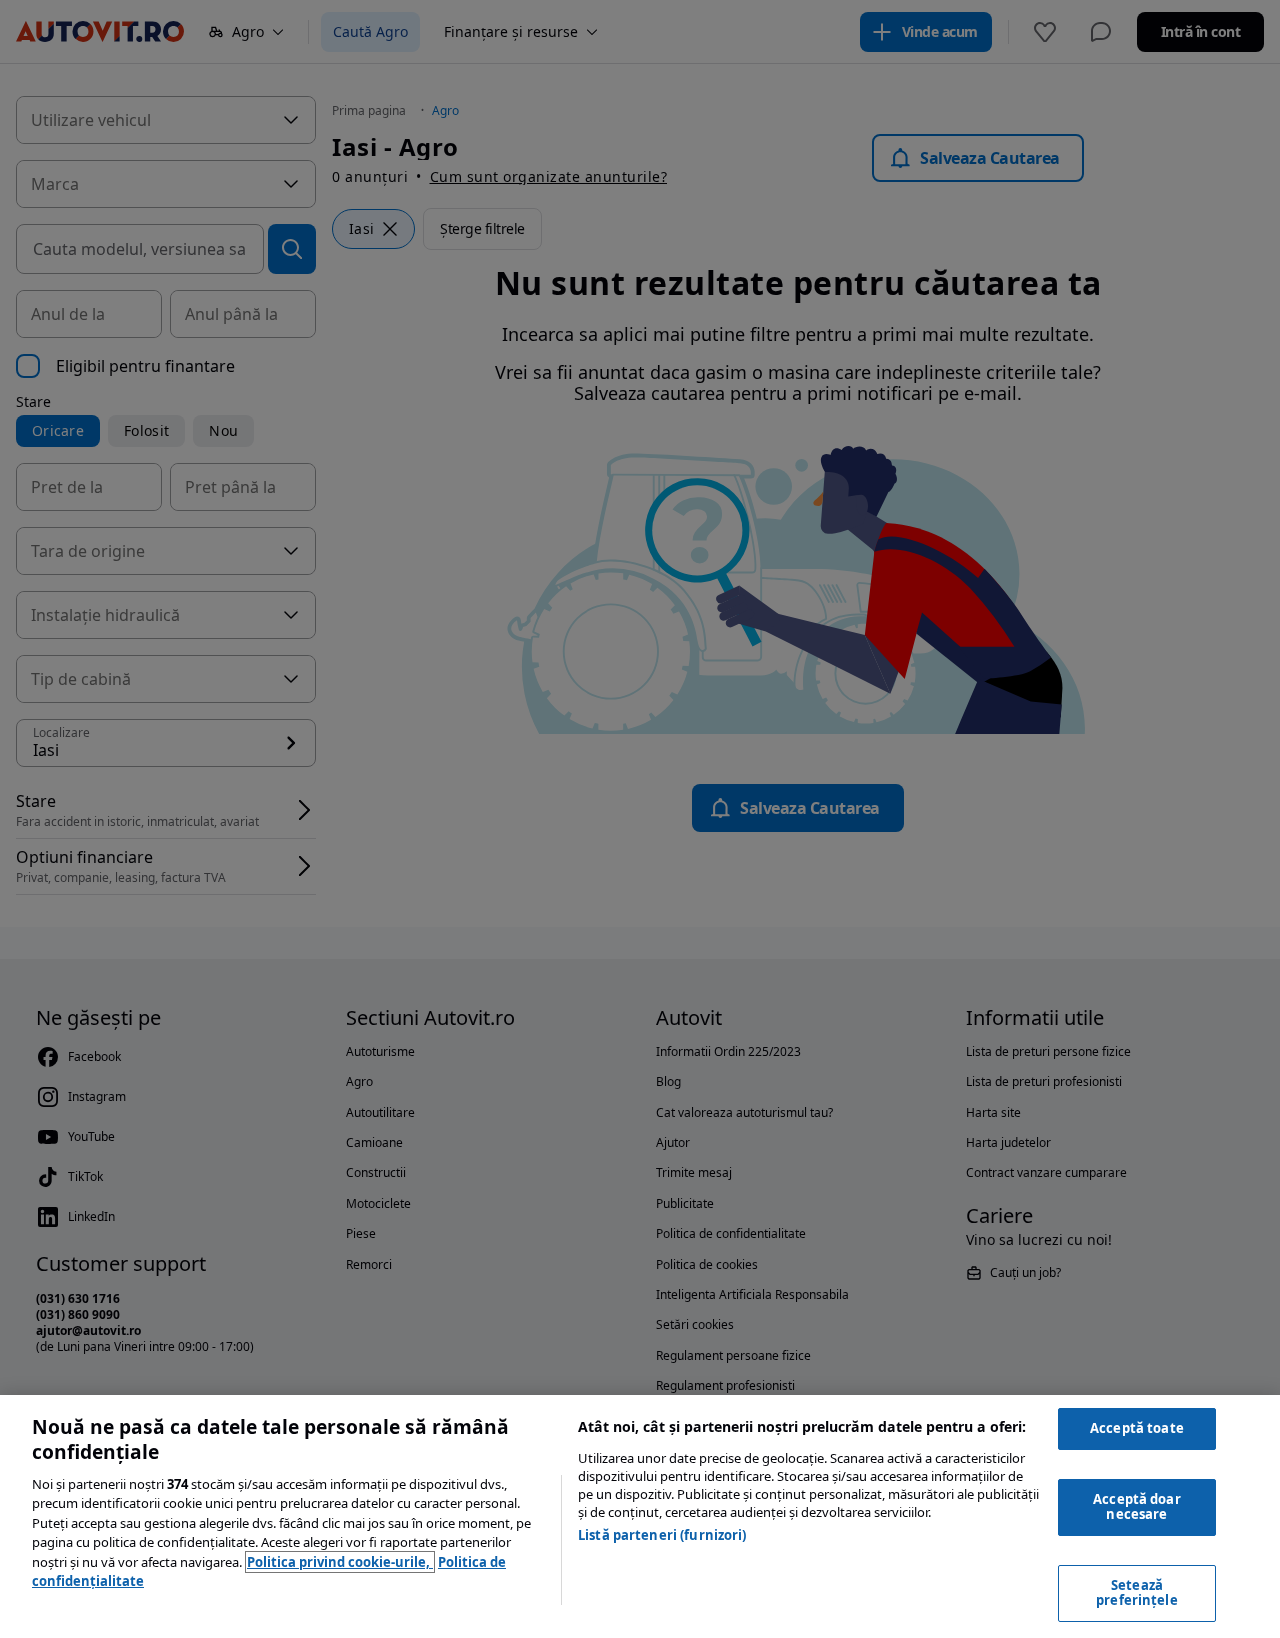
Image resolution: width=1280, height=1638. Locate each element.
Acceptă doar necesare (1137, 1507)
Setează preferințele (1137, 1593)
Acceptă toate (1137, 1428)
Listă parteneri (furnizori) (662, 1535)
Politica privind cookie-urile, (340, 1562)
